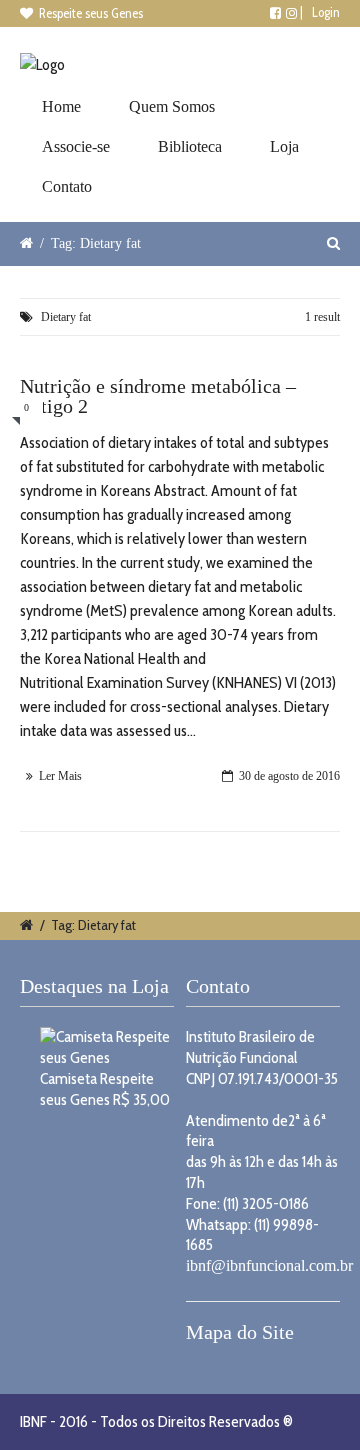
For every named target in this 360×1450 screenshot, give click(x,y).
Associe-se (76, 146)
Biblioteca (190, 146)
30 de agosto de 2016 (289, 776)
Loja (284, 146)
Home (61, 106)
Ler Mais (60, 776)
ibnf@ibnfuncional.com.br (269, 1265)
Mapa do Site (240, 1332)
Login (326, 12)
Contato (67, 186)
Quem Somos (172, 106)
